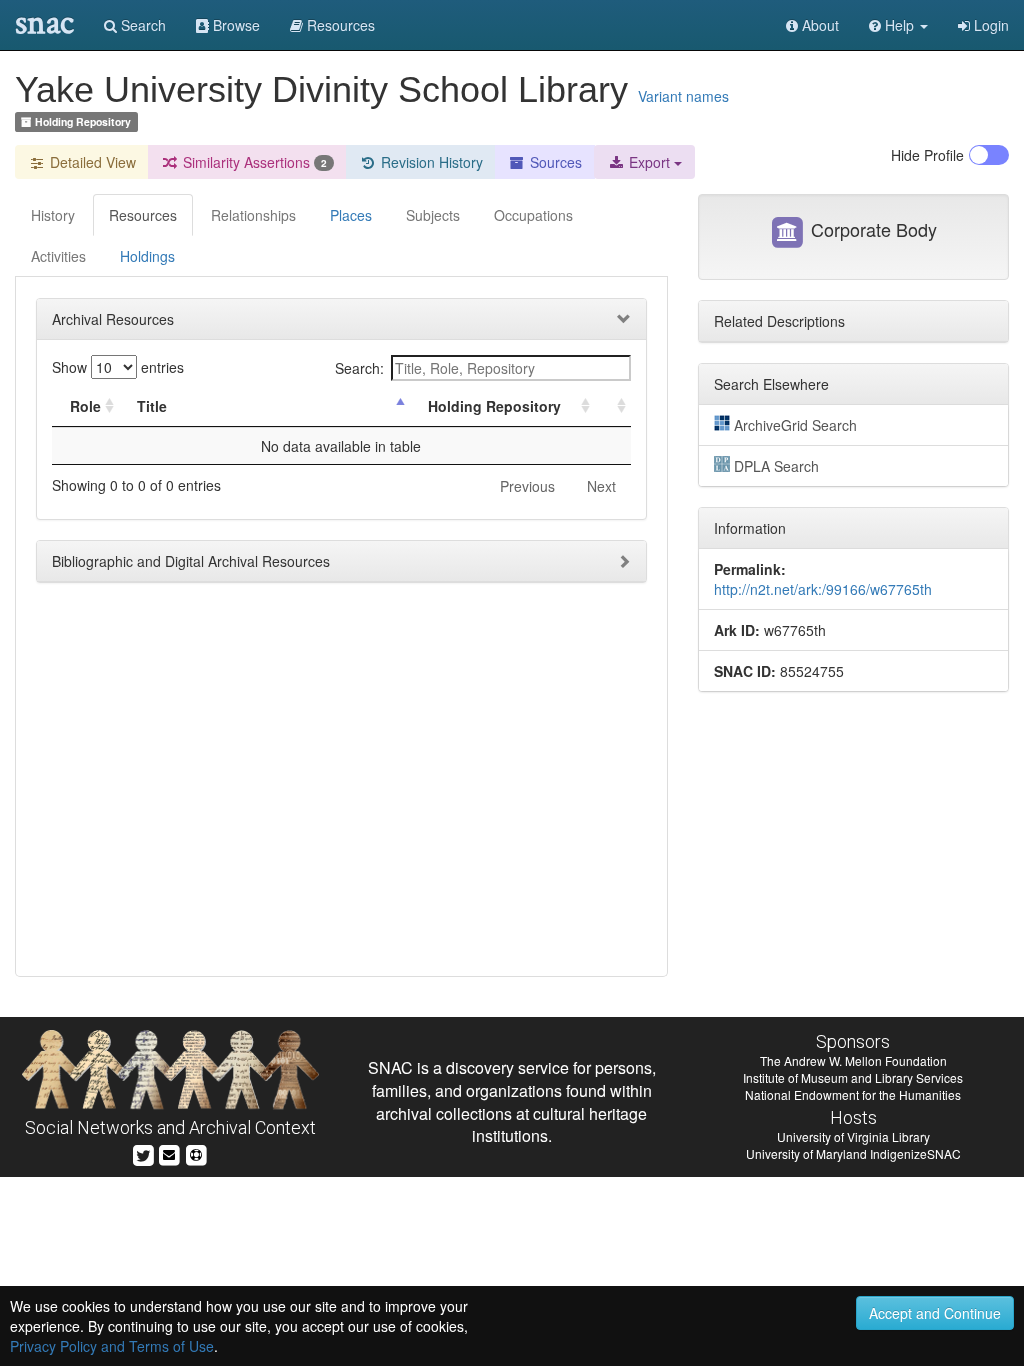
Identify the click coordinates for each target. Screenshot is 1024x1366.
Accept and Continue (935, 1313)
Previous (527, 486)
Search (141, 25)
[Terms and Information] (196, 1152)
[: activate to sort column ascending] (613, 406)
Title (152, 406)
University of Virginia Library (853, 1136)
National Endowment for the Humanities (853, 1094)
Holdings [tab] (147, 256)
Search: (359, 368)
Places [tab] (351, 215)
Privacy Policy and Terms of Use (112, 1346)
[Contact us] (169, 1152)
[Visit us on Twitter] (143, 1152)
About (818, 25)
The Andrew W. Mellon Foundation (853, 1060)
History (53, 215)
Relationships (253, 215)
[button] (898, 25)
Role (85, 406)
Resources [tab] (143, 215)
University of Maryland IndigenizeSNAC (853, 1153)
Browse (234, 25)
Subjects (433, 215)
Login (989, 25)
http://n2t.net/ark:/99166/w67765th (823, 589)
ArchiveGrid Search (795, 425)
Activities (58, 256)
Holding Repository (494, 406)
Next (601, 486)
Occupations (533, 215)
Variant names (683, 96)
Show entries (118, 367)
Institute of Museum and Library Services (853, 1077)
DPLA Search (776, 466)
